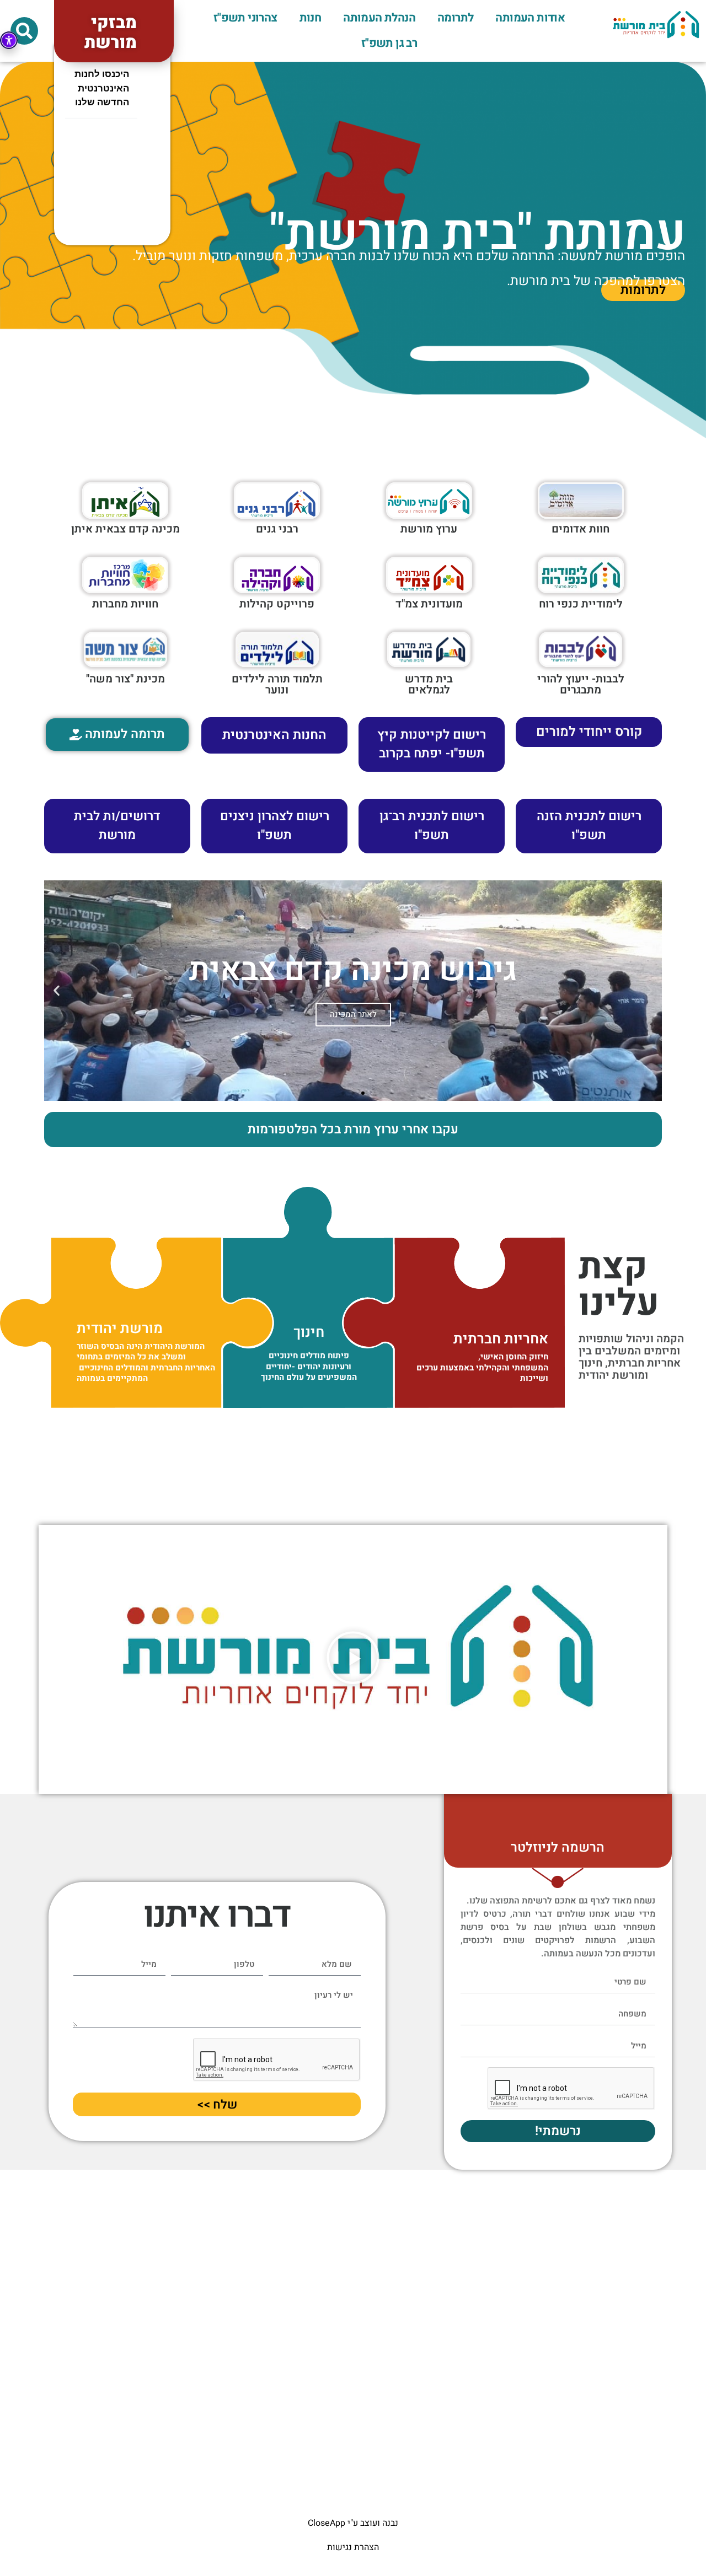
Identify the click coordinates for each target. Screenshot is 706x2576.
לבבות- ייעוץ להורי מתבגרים (581, 684)
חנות (311, 18)
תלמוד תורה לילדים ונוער (277, 684)
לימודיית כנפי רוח (581, 604)
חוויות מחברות (125, 604)
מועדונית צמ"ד (429, 604)
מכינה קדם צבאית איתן (125, 529)
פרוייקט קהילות (277, 604)
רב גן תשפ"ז (389, 43)
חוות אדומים (581, 529)
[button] (24, 31)
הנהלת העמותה (379, 18)
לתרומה (455, 18)
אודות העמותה (530, 18)
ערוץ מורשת (429, 529)
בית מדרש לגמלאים (429, 684)
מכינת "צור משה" (125, 679)
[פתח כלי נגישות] (9, 40)
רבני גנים (277, 529)
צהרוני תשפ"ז (245, 18)
